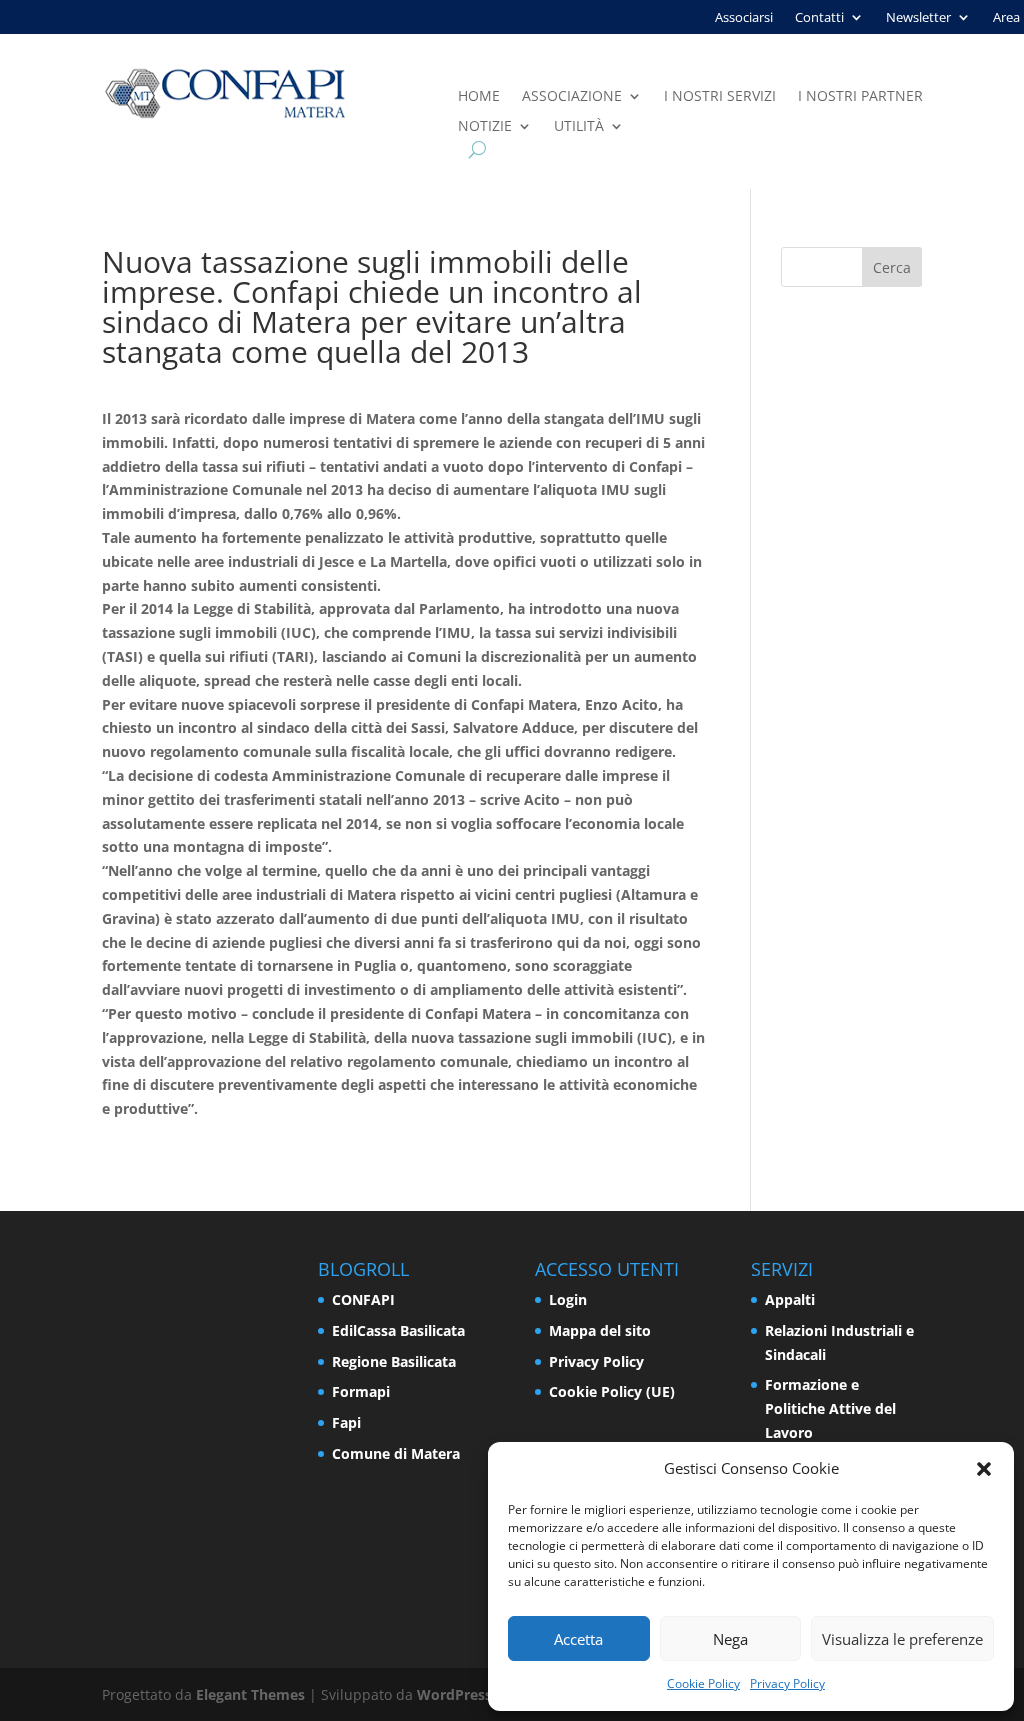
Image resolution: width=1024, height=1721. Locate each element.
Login (568, 1299)
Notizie (485, 127)
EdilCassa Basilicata (398, 1330)
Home (479, 97)
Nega (730, 1639)
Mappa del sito (600, 1330)
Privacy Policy (787, 1683)
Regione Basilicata (394, 1361)
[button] (984, 1469)
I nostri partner (860, 97)
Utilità (579, 127)
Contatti (819, 18)
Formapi (361, 1391)
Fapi (346, 1422)
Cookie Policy (703, 1683)
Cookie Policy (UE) (612, 1391)
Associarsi (744, 18)
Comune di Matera (396, 1453)
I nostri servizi (720, 97)
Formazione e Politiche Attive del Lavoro (830, 1408)
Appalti (790, 1299)
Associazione (572, 97)
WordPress (454, 1694)
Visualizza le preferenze (902, 1639)
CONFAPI (363, 1299)
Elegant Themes (250, 1694)
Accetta (578, 1639)
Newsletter (918, 18)
